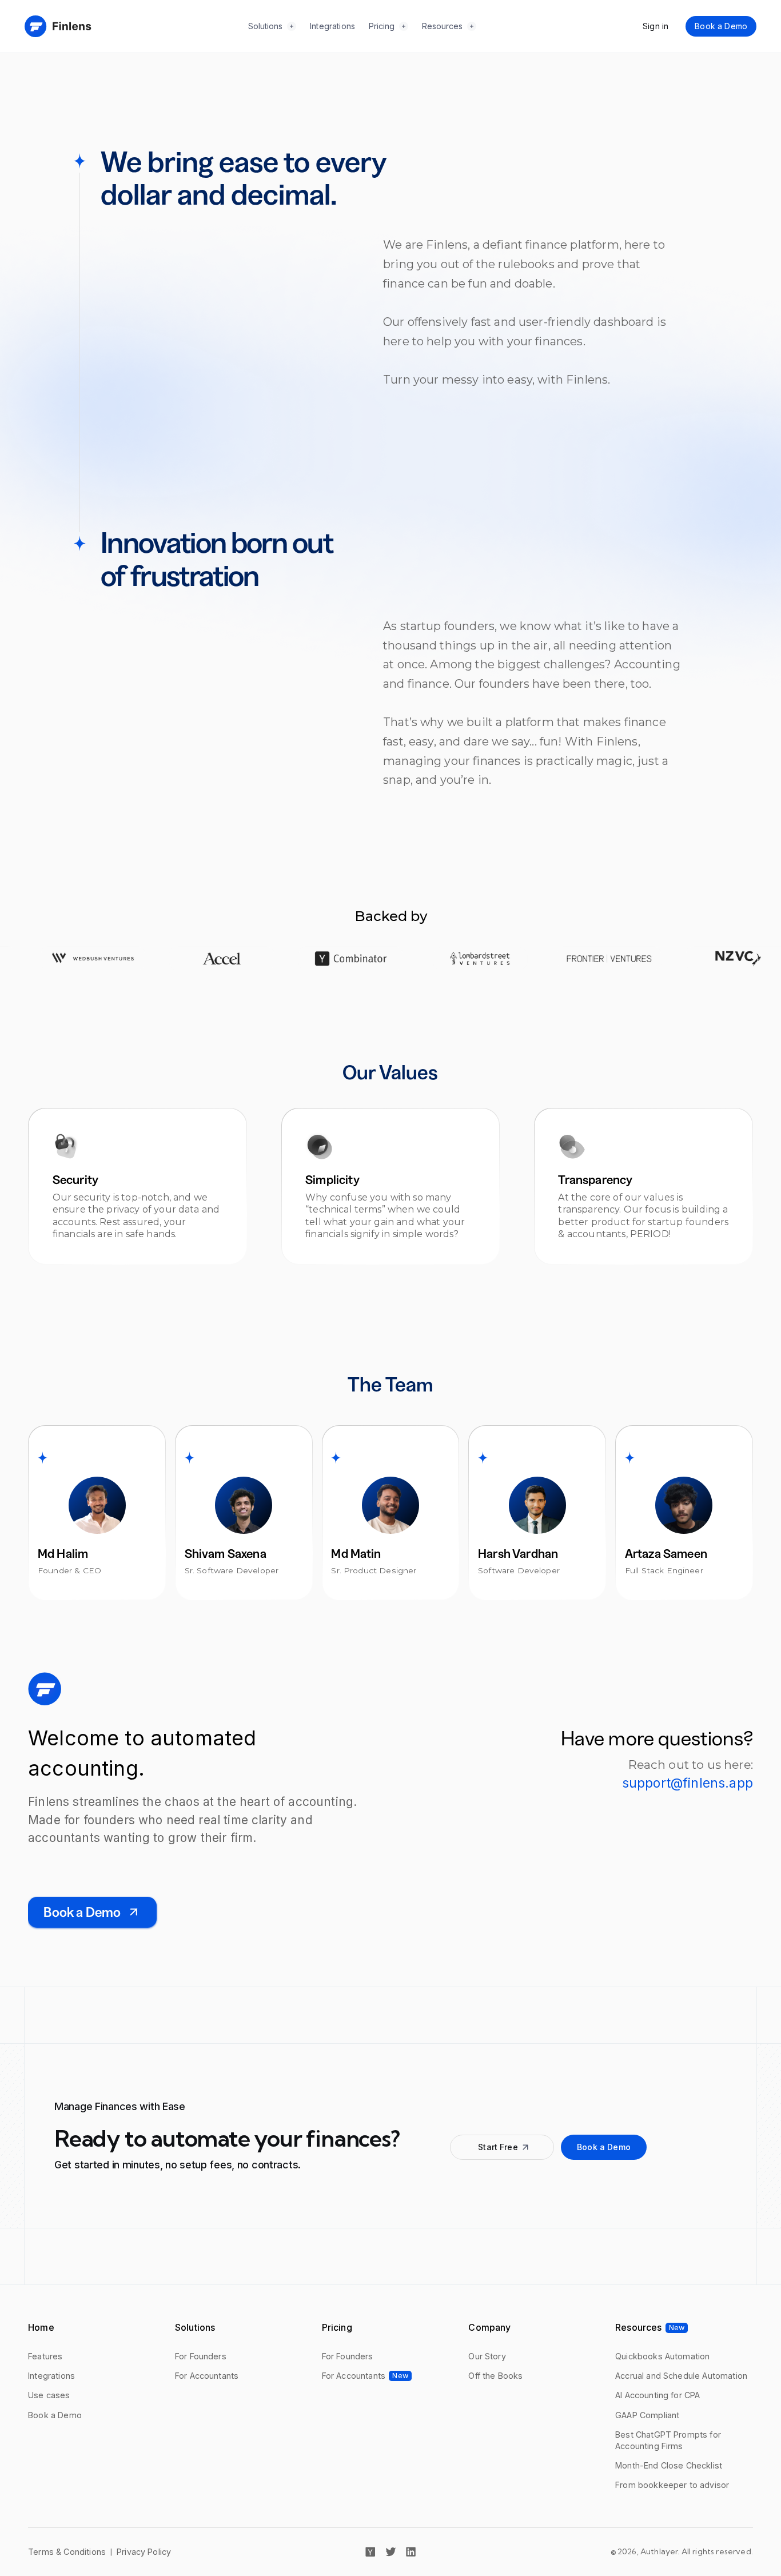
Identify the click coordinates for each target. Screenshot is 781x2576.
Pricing (382, 26)
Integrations (332, 26)
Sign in (656, 26)
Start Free (498, 2147)
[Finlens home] (58, 26)
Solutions (265, 26)
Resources (442, 26)
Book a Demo (721, 26)
